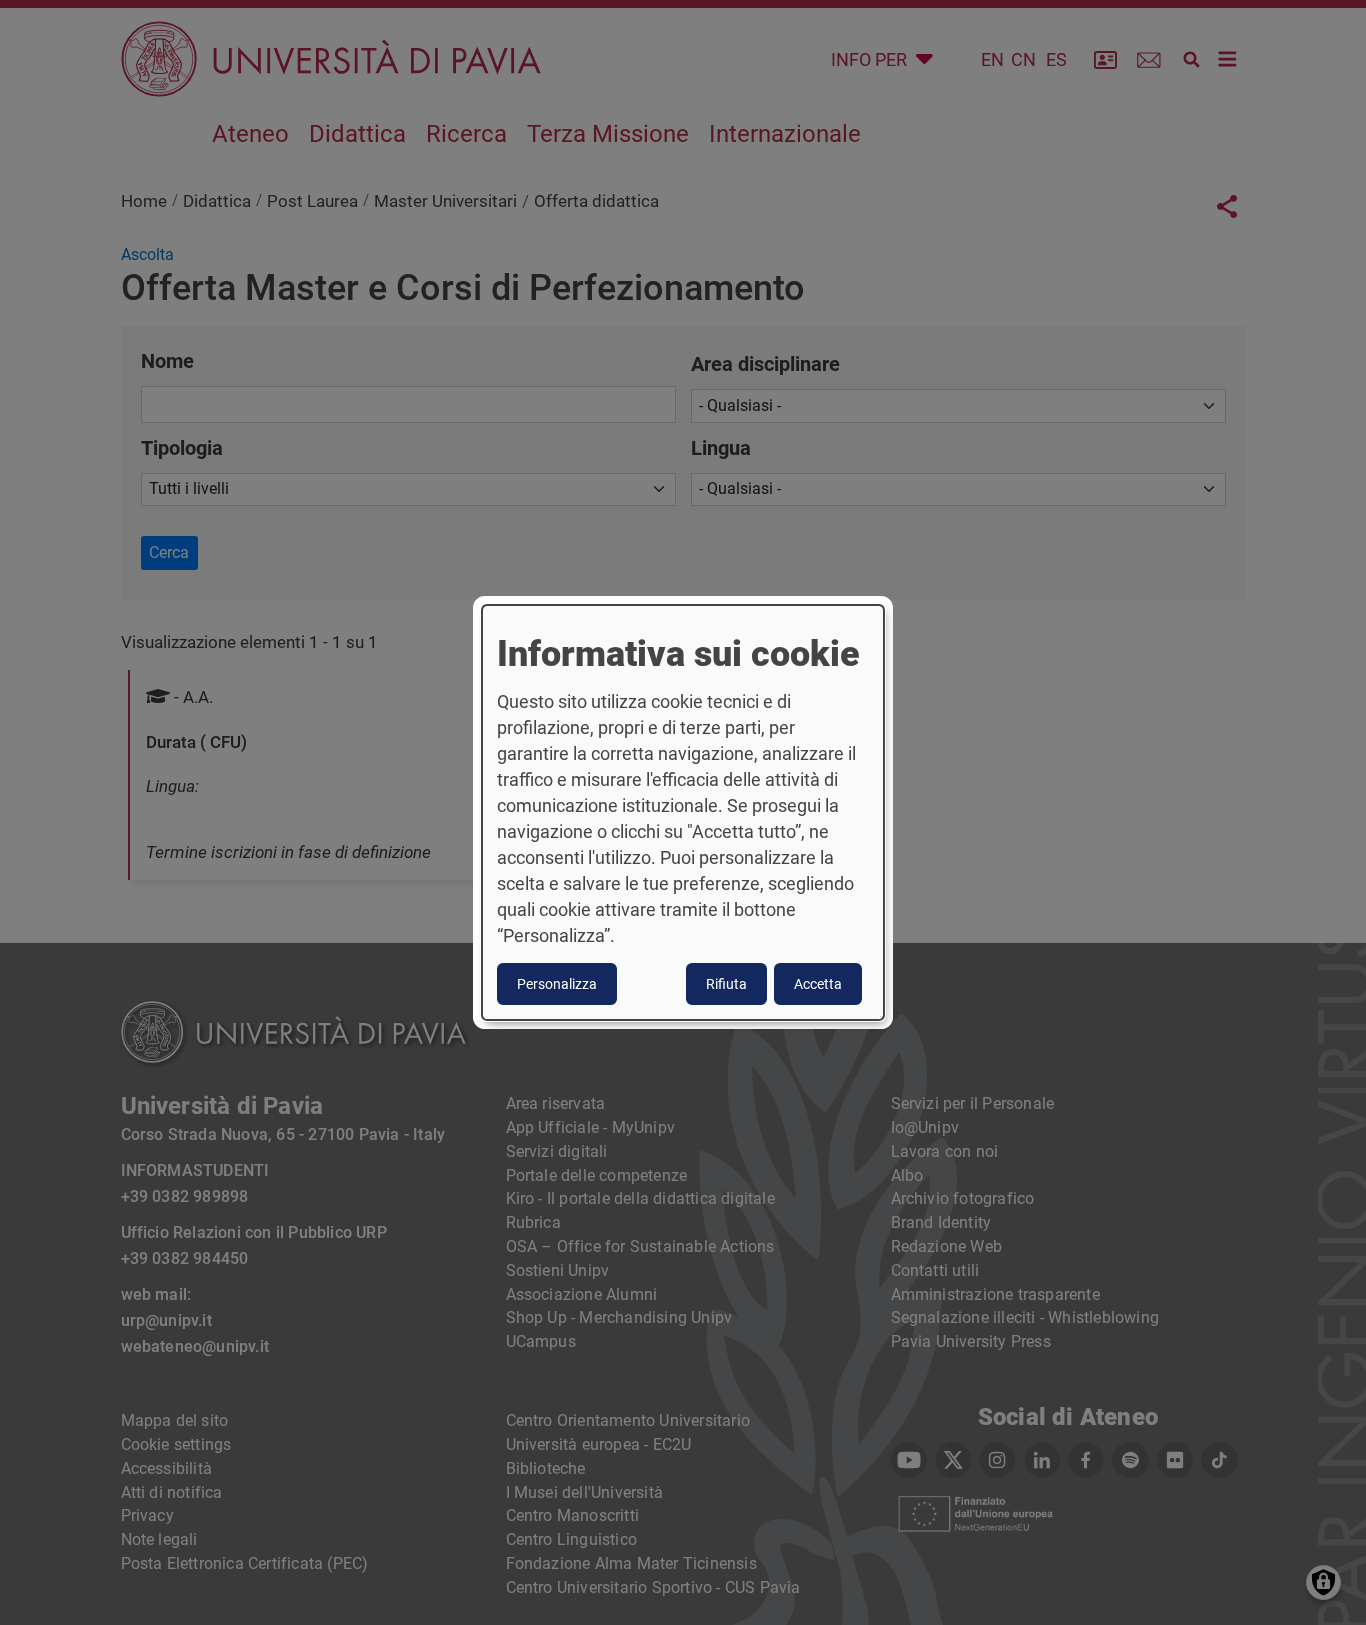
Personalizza (557, 984)
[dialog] (683, 813)
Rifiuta (726, 984)
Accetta (818, 984)
